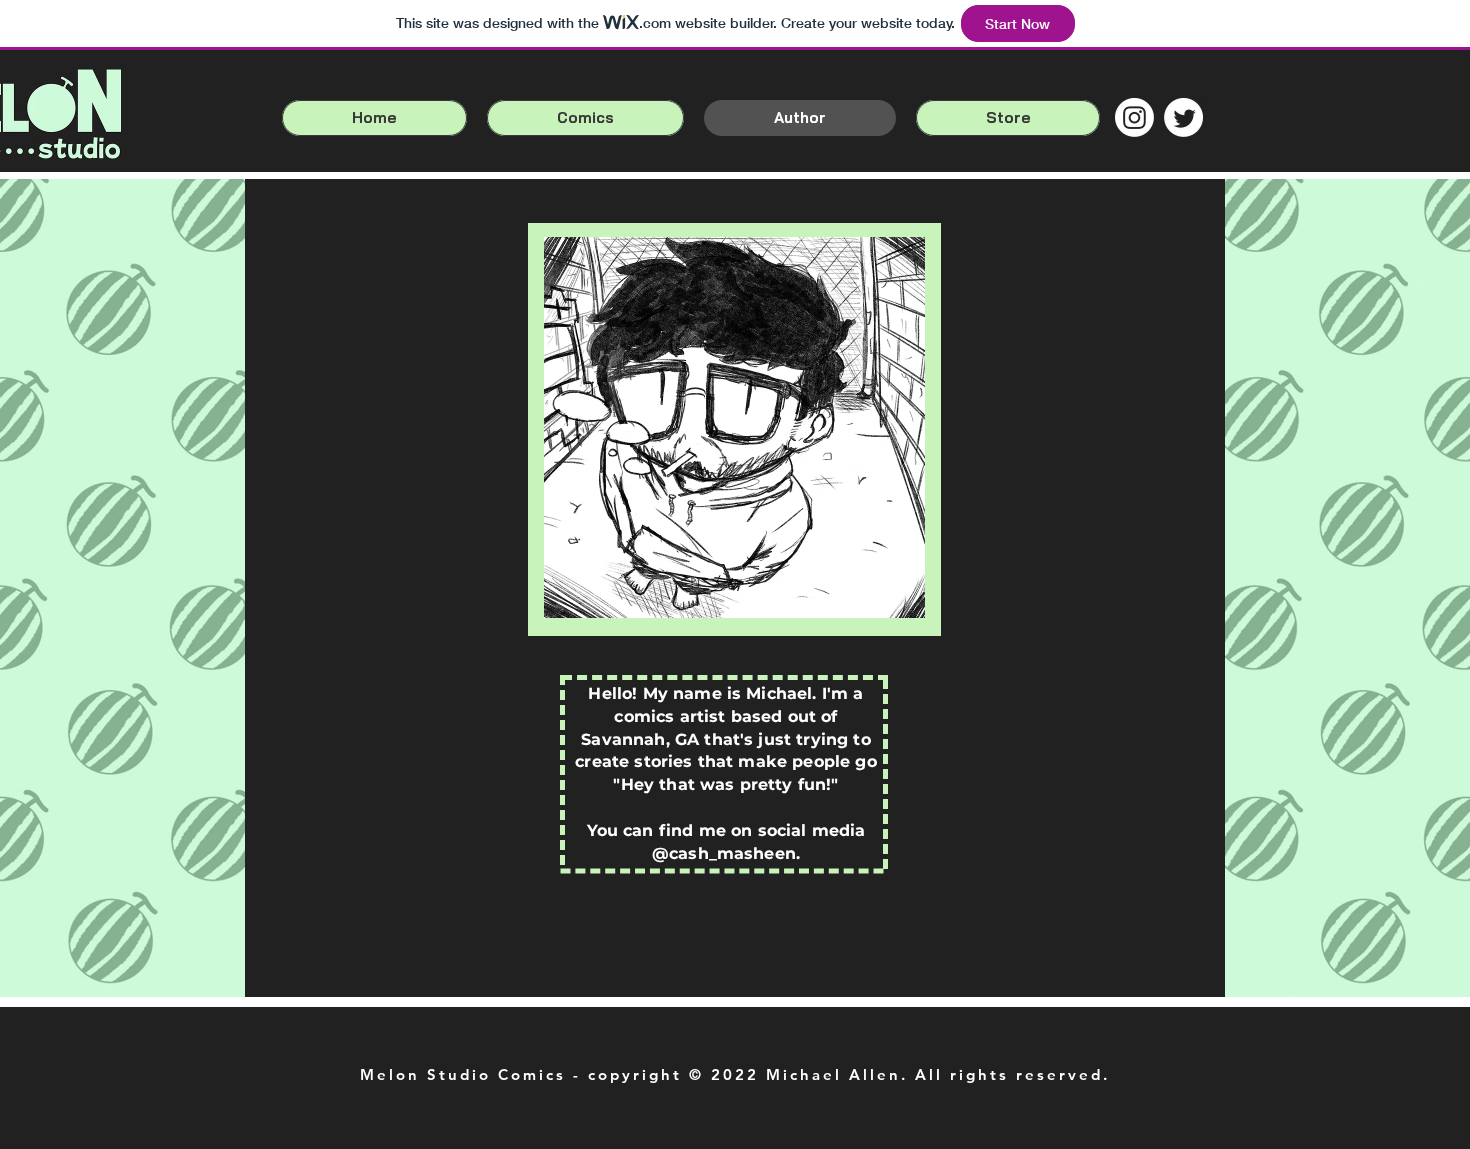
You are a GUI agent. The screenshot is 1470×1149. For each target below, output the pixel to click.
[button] (585, 118)
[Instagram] (1134, 117)
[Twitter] (1183, 117)
